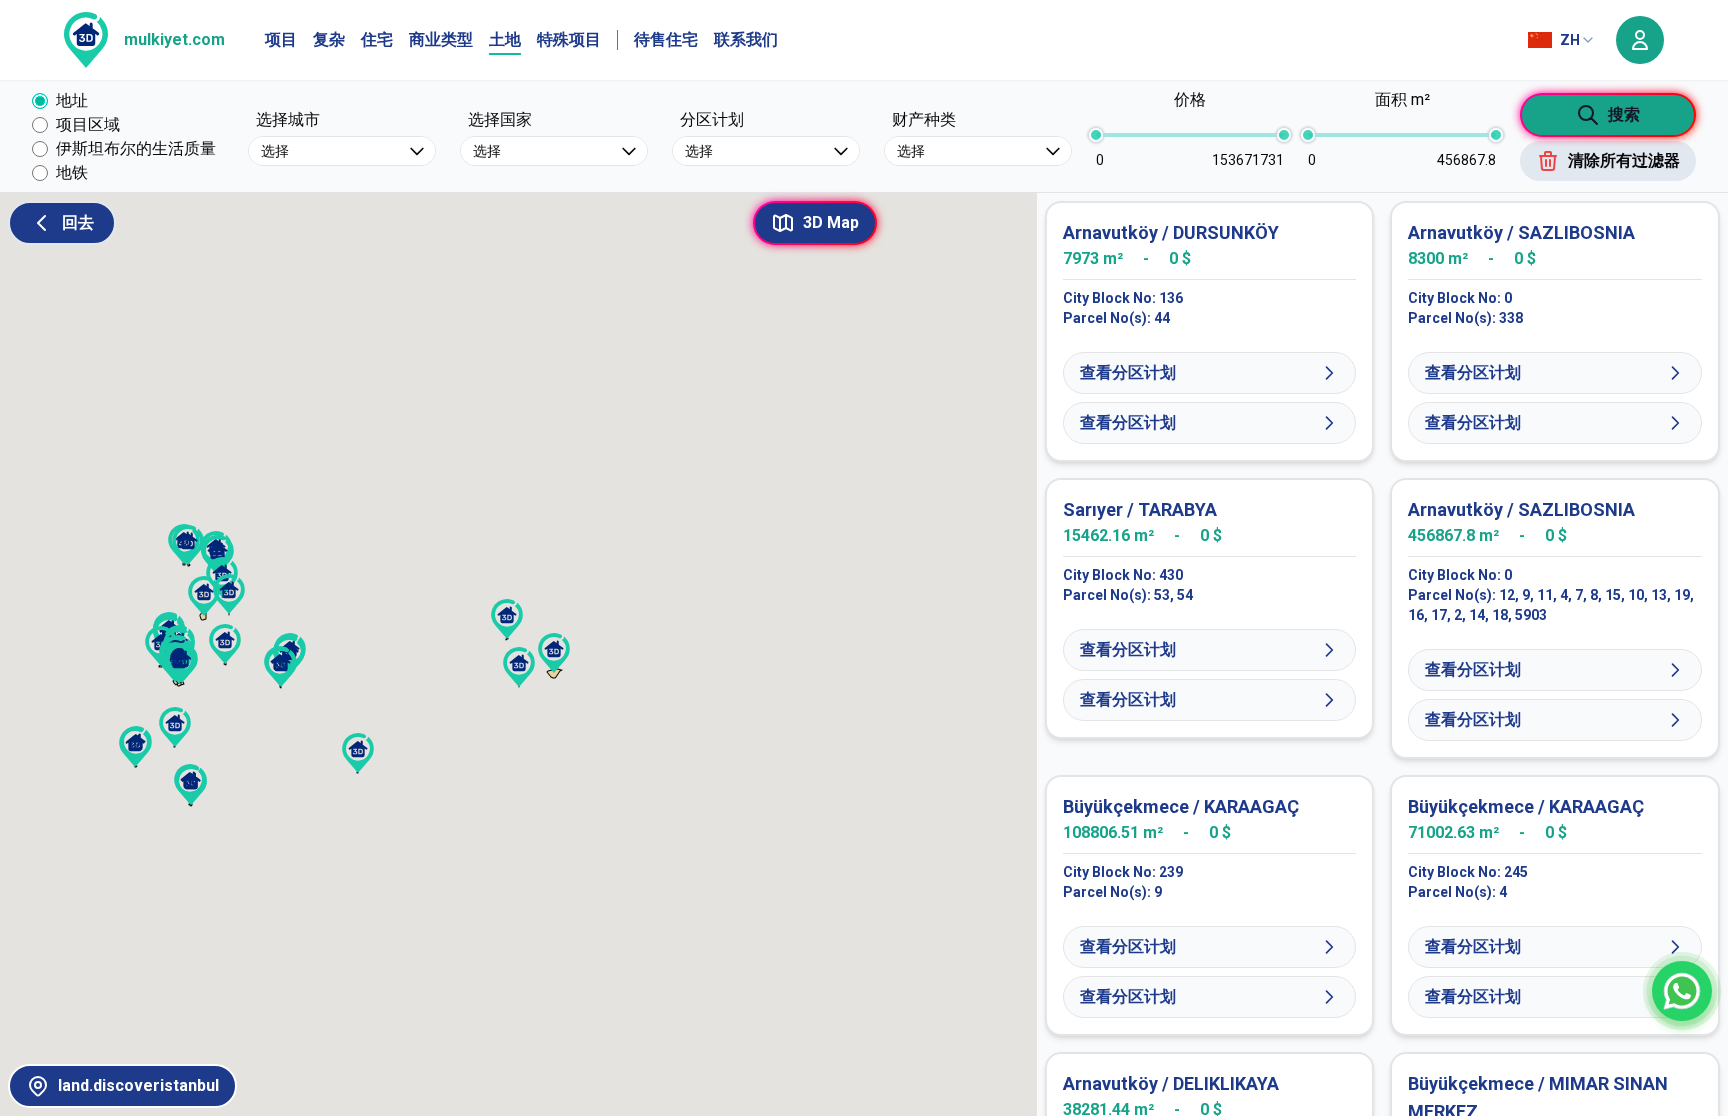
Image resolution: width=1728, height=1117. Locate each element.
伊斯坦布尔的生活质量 (136, 148)
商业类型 (441, 39)
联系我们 (746, 39)
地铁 (72, 172)
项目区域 (88, 124)
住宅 (377, 39)
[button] (229, 594)
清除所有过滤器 (1624, 160)
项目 (281, 39)
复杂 (329, 39)
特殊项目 (569, 39)
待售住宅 (666, 39)
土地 (505, 39)
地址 (72, 100)
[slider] (1096, 135)
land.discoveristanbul (138, 1085)
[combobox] (1562, 40)
